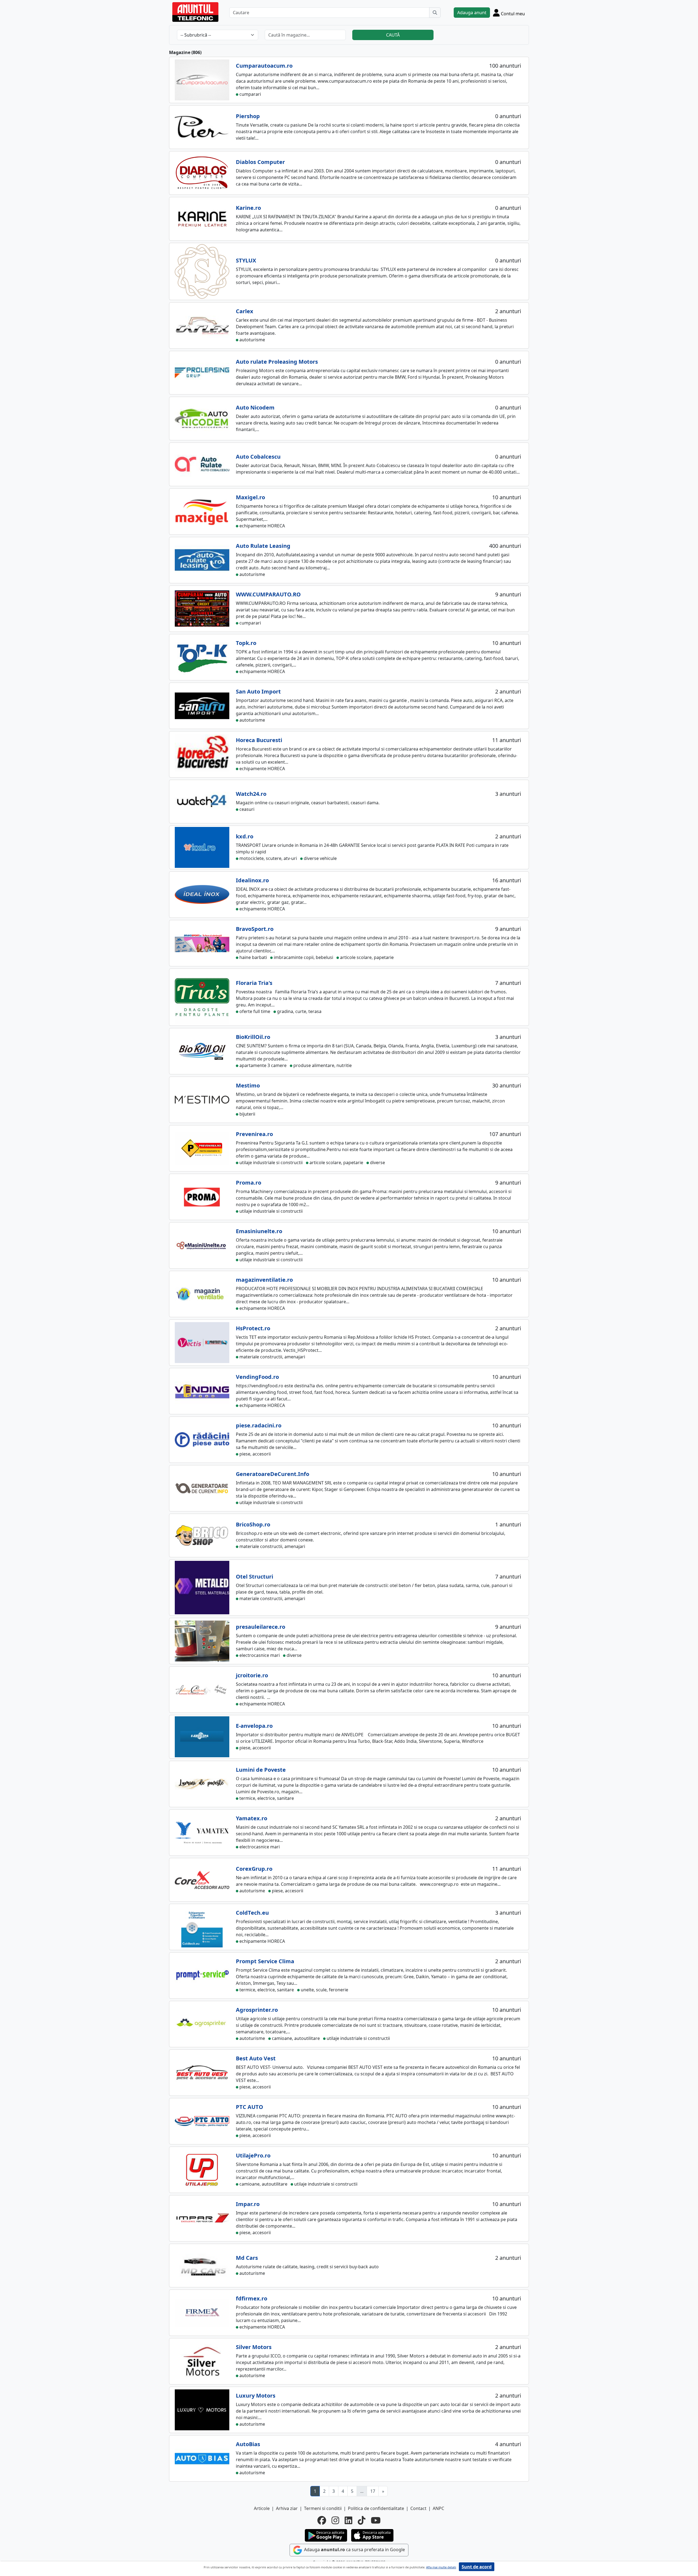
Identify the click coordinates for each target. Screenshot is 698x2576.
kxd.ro (245, 836)
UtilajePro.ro (253, 2155)
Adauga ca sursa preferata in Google (354, 2550)
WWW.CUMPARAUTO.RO (268, 594)
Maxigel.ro (250, 497)
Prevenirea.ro (254, 1134)
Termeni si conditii (323, 2508)
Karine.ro (248, 208)
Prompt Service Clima (265, 1961)
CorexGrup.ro (254, 1869)
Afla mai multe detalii (441, 2567)
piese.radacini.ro (259, 1425)
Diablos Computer (260, 162)
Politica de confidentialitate (376, 2508)
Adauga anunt (472, 13)
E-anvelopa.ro (254, 1726)
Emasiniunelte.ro (259, 1231)
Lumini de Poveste (261, 1770)
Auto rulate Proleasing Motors (277, 362)
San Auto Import (258, 691)
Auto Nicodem (255, 407)
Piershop (248, 116)
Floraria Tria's (254, 983)
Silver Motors (254, 2347)
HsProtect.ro (253, 1328)
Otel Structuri (255, 1577)
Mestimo (248, 1085)
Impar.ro (248, 2204)
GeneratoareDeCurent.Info (273, 1474)
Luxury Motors (256, 2396)
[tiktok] (362, 2520)
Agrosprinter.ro (257, 2010)
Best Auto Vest (256, 2058)
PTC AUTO (249, 2107)
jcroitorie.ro (252, 1675)
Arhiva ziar (287, 2508)
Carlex (245, 311)
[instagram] (335, 2520)
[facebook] (322, 2520)
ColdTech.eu (252, 1913)
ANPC (438, 2508)
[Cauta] (435, 13)
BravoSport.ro (255, 929)
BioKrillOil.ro (253, 1037)
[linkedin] (348, 2520)
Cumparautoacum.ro (264, 66)
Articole (262, 2508)
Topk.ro (246, 643)
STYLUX (246, 260)
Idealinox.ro (252, 880)
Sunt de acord (477, 2567)
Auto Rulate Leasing (263, 546)
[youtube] (376, 2520)
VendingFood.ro (257, 1377)
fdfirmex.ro (252, 2298)
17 (373, 2491)
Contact (418, 2508)
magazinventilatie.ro (264, 1280)
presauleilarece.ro (261, 1627)
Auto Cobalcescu (258, 457)
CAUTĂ (393, 35)
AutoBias (248, 2444)
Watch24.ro (251, 794)
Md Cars (247, 2258)
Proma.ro (249, 1183)
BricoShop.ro (253, 1524)
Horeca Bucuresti (259, 740)
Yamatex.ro (252, 1818)
